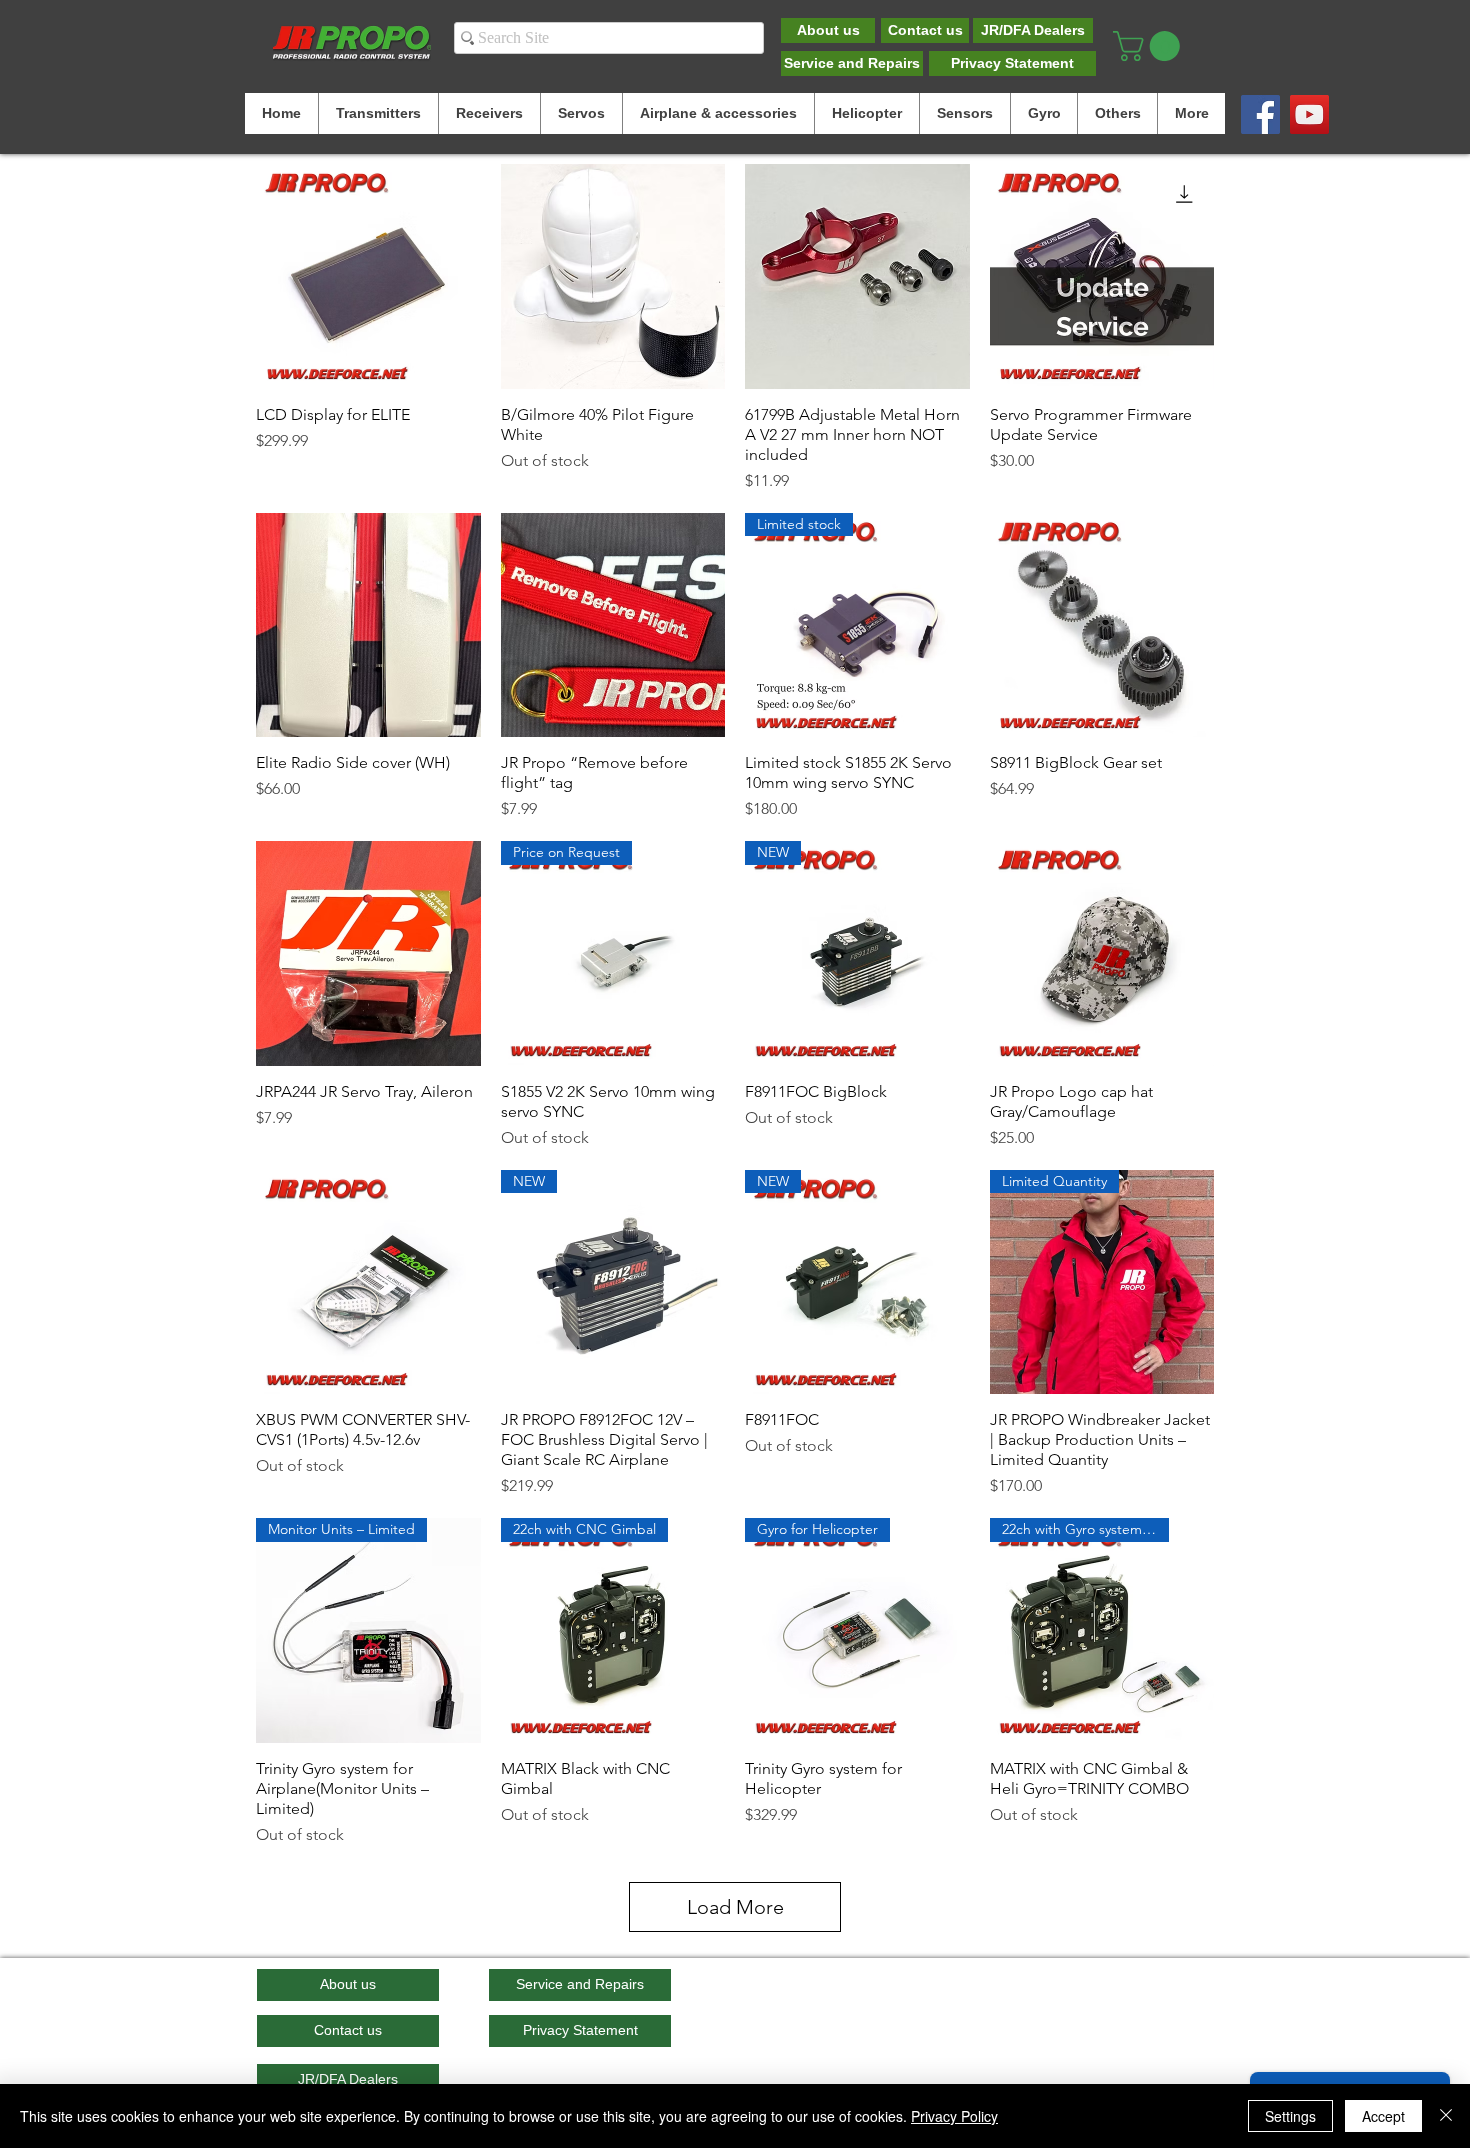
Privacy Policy (954, 2116)
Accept (1383, 2116)
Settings (1290, 2116)
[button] (1150, 46)
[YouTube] (1309, 114)
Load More (735, 1907)
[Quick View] (368, 276)
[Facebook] (1260, 114)
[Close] (1446, 2116)
